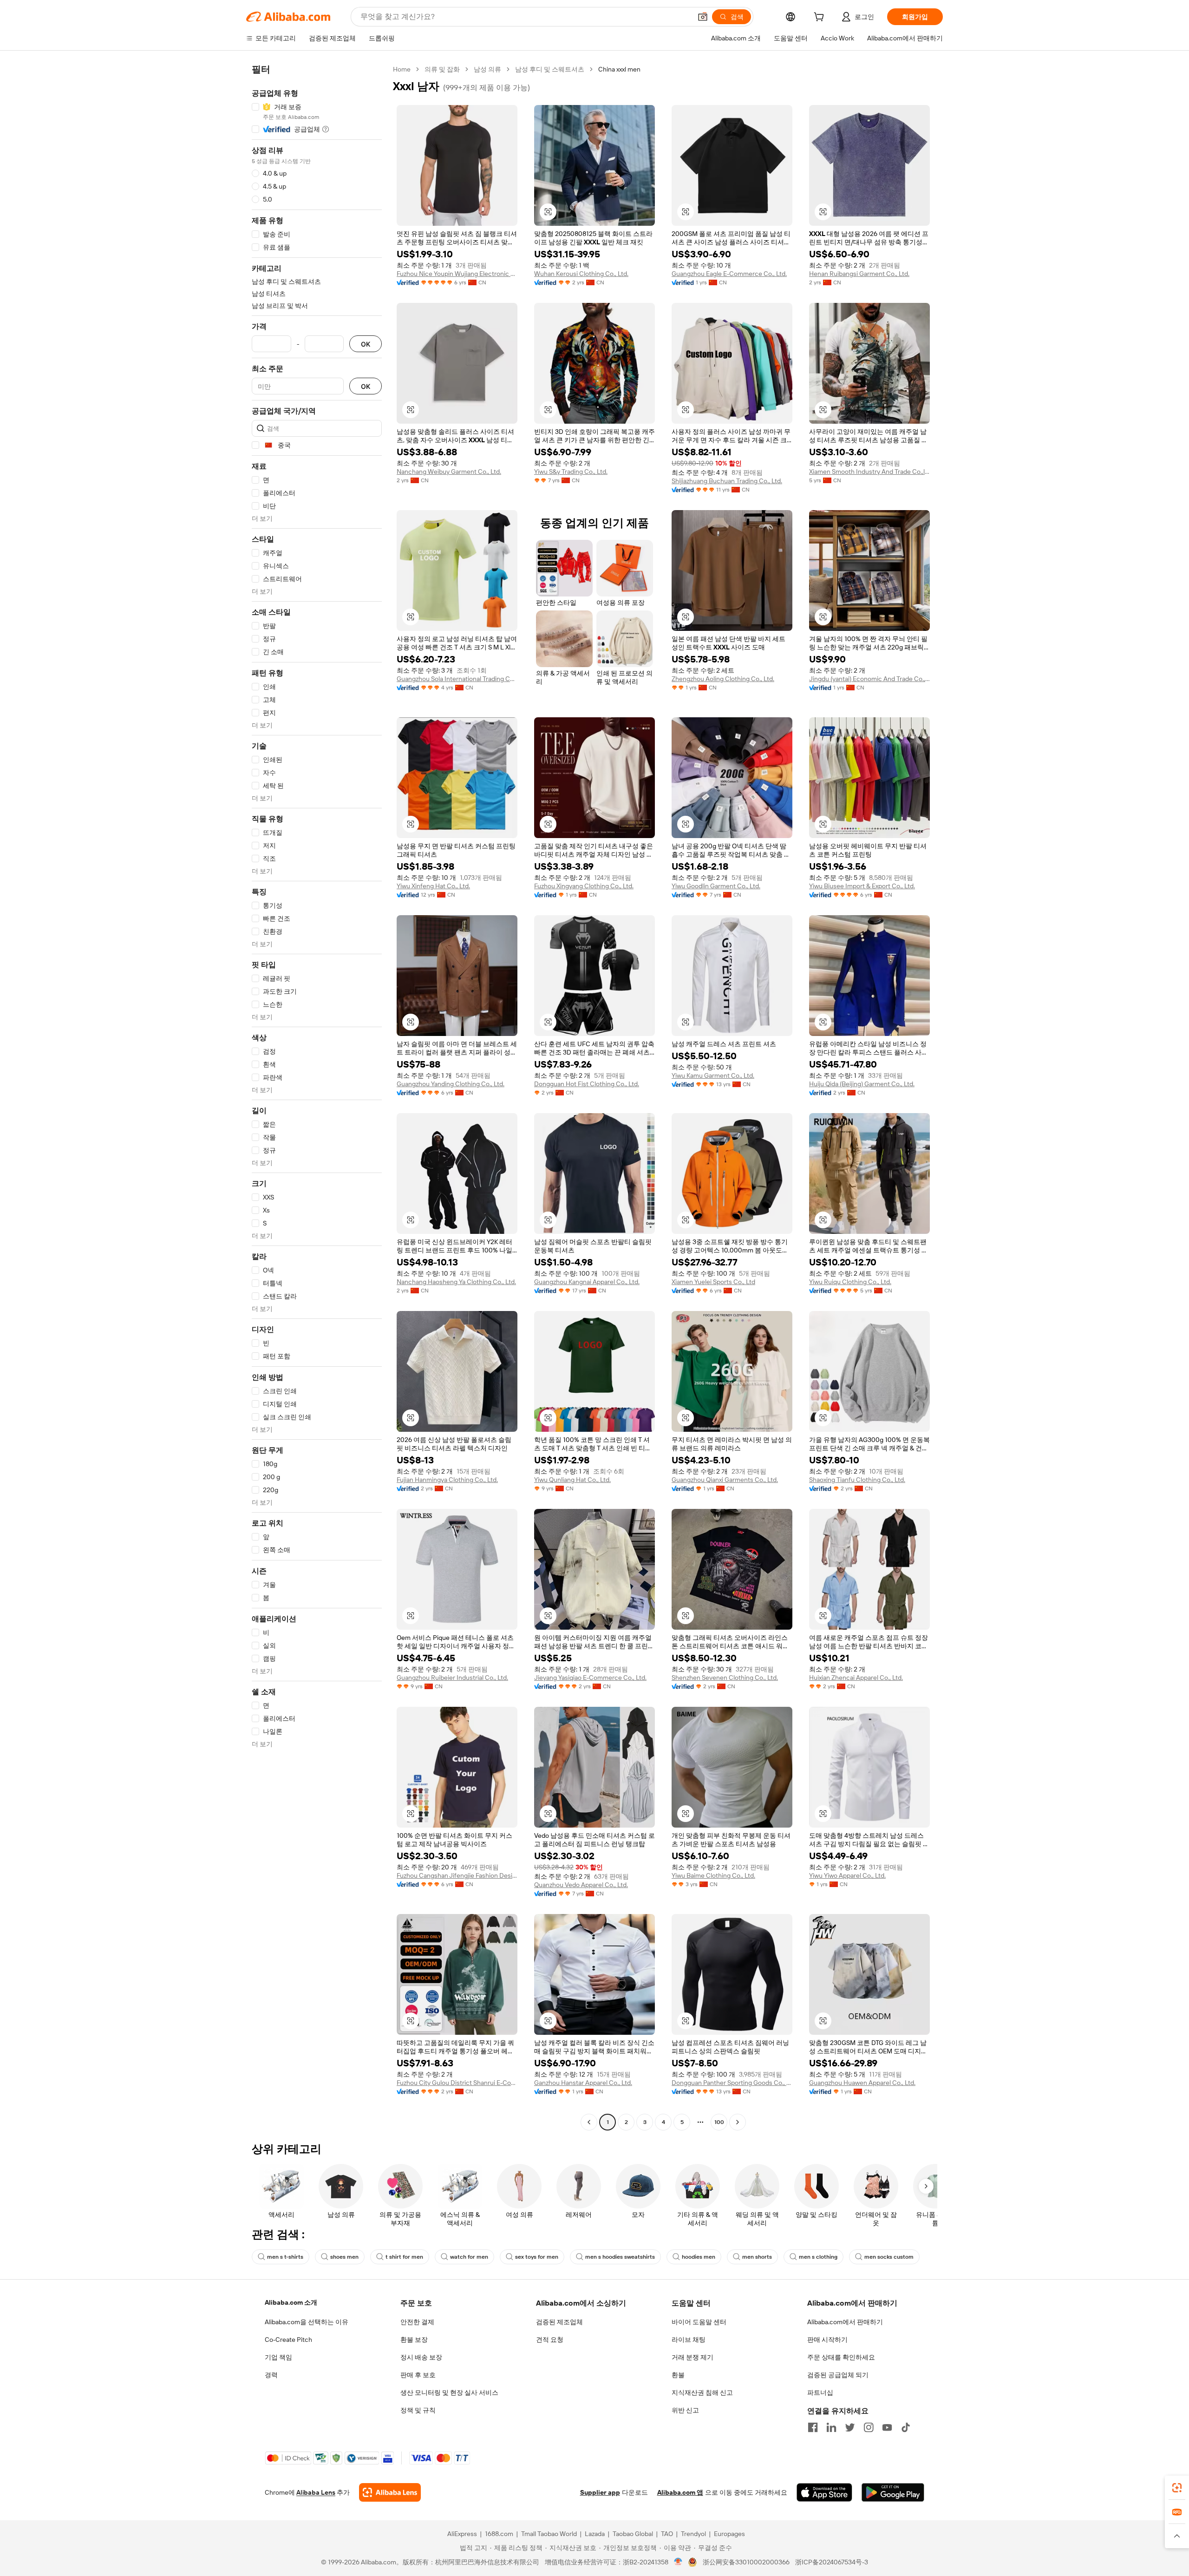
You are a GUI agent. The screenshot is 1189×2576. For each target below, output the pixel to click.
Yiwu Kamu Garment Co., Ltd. (713, 1075)
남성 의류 (487, 69)
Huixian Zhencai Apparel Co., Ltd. (856, 1678)
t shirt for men (404, 2257)
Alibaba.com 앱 (680, 2492)
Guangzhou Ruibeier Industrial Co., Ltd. (452, 1678)
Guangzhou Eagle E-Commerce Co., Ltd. (729, 274)
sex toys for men (537, 2257)
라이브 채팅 (689, 2340)
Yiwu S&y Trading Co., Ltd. (571, 472)
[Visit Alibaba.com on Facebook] (813, 2427)
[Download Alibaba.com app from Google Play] (893, 2492)
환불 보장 (414, 2340)
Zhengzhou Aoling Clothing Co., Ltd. (723, 679)
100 (719, 2122)
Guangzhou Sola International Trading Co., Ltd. (457, 679)
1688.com (499, 2534)
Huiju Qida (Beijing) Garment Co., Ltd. (862, 1084)
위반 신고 (685, 2410)
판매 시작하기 (827, 2340)
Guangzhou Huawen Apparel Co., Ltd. (862, 2083)
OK (366, 344)
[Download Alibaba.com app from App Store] (824, 2492)
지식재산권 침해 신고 (702, 2392)
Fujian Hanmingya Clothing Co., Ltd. (447, 1480)
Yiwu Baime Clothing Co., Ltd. (713, 1875)
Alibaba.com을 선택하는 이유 (307, 2322)
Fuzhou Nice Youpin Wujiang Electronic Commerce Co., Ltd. (457, 274)
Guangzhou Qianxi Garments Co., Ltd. (725, 1480)
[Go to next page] (738, 2122)
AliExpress (462, 2534)
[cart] (821, 18)
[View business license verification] (678, 2562)
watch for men (469, 2257)
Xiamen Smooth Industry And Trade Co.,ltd (869, 472)
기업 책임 (278, 2357)
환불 (678, 2375)
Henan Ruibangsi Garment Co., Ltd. (859, 274)
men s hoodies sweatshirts (620, 2257)
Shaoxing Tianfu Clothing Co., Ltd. (857, 1480)
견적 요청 (550, 2340)
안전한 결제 (417, 2322)
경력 (271, 2375)
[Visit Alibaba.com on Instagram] (869, 2427)
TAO (667, 2534)
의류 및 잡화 (442, 69)
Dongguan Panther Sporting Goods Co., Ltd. (732, 2083)
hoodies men (699, 2257)
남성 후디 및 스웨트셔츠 (550, 69)
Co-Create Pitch (288, 2340)
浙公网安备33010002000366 (746, 2562)
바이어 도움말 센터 (699, 2322)
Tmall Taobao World (549, 2534)
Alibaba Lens (316, 2492)
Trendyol (693, 2534)
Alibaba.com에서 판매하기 (845, 2322)
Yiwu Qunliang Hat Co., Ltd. (572, 1480)
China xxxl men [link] (619, 69)
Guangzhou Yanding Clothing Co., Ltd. (451, 1084)
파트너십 (820, 2392)
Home (402, 69)
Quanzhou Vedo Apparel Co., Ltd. (581, 1885)
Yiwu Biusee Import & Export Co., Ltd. (862, 886)
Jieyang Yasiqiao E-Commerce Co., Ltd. (590, 1678)
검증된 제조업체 (559, 2322)
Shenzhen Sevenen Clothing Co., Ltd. (725, 1678)
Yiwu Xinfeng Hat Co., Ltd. (433, 886)
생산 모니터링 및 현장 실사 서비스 (449, 2392)
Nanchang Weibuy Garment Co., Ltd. (449, 472)
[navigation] (317, 1097)
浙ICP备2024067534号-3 (832, 2562)
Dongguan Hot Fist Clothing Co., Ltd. (587, 1084)
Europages (729, 2534)
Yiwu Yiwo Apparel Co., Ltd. (847, 1875)
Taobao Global (633, 2534)
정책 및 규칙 (418, 2410)
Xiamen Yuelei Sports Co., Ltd (713, 1282)
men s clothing (818, 2257)
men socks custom (889, 2257)
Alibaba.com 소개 (291, 2302)
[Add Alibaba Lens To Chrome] (390, 2492)
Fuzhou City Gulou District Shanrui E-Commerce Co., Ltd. (457, 2083)
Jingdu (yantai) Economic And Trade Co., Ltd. (869, 679)
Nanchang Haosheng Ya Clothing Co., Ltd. (456, 1282)
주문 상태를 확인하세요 (841, 2357)
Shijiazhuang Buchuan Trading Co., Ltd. (727, 481)
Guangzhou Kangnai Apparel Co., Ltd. (587, 1282)
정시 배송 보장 (421, 2357)
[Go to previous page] (589, 2122)
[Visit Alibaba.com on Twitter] (850, 2427)
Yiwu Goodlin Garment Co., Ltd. (716, 886)
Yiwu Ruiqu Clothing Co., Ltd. (850, 1282)
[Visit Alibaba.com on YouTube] (887, 2427)
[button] (703, 17)
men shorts (757, 2257)
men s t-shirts (285, 2257)
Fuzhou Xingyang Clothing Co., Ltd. (584, 886)
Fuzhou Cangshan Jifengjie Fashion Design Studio (457, 1875)
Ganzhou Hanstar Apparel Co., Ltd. (583, 2083)
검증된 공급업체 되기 (838, 2375)
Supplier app (600, 2492)
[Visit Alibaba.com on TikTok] (906, 2427)
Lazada (595, 2534)
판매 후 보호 (418, 2375)
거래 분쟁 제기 (692, 2357)
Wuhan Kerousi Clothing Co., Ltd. (581, 274)
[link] (1177, 2488)
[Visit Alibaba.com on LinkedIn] (831, 2427)
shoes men (344, 2257)
